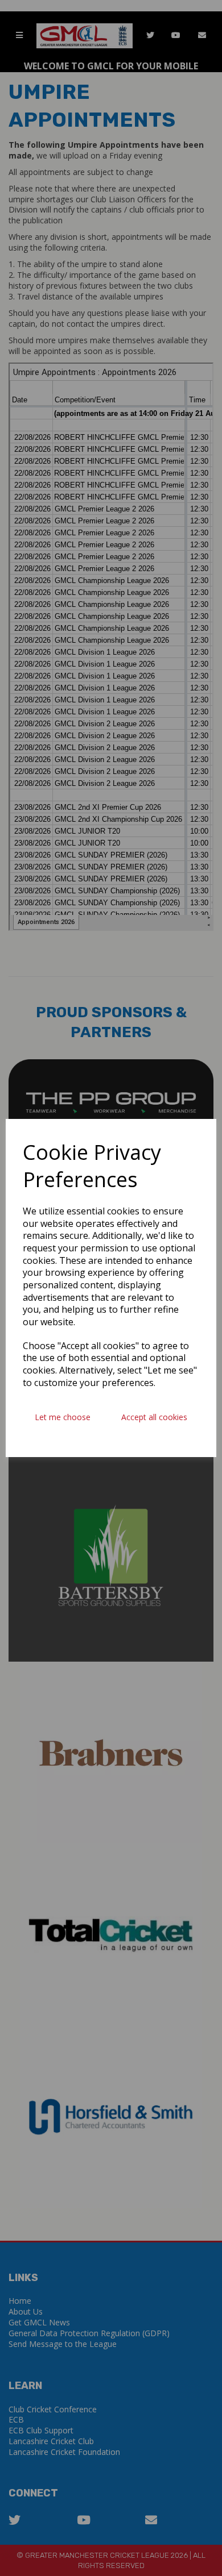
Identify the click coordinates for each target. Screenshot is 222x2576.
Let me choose (63, 1417)
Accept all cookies (154, 1417)
